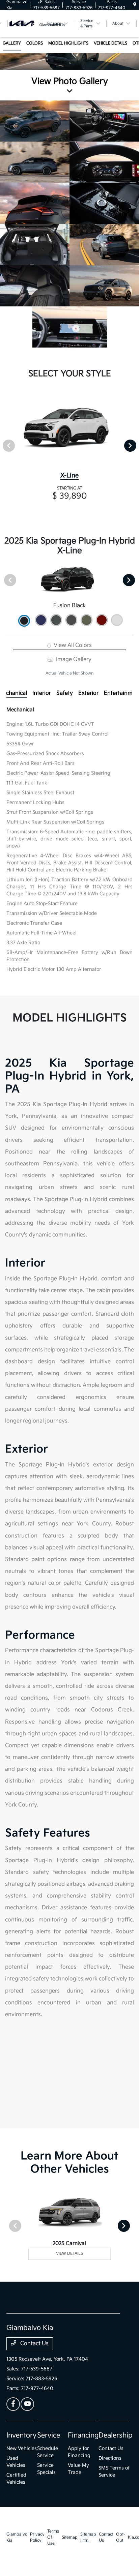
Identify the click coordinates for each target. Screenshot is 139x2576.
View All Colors (72, 645)
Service (49, 2435)
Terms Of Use (53, 2537)
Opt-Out (121, 2537)
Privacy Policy (37, 2537)
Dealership (116, 2435)
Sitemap (70, 2537)
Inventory (21, 2435)
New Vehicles (22, 2448)
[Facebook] (13, 2404)
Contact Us (34, 2344)
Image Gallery (73, 660)
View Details (69, 2254)
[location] (135, 5)
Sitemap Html (88, 2537)
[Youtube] (27, 2404)
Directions (110, 2458)
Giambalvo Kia (17, 2537)
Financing (83, 2435)
